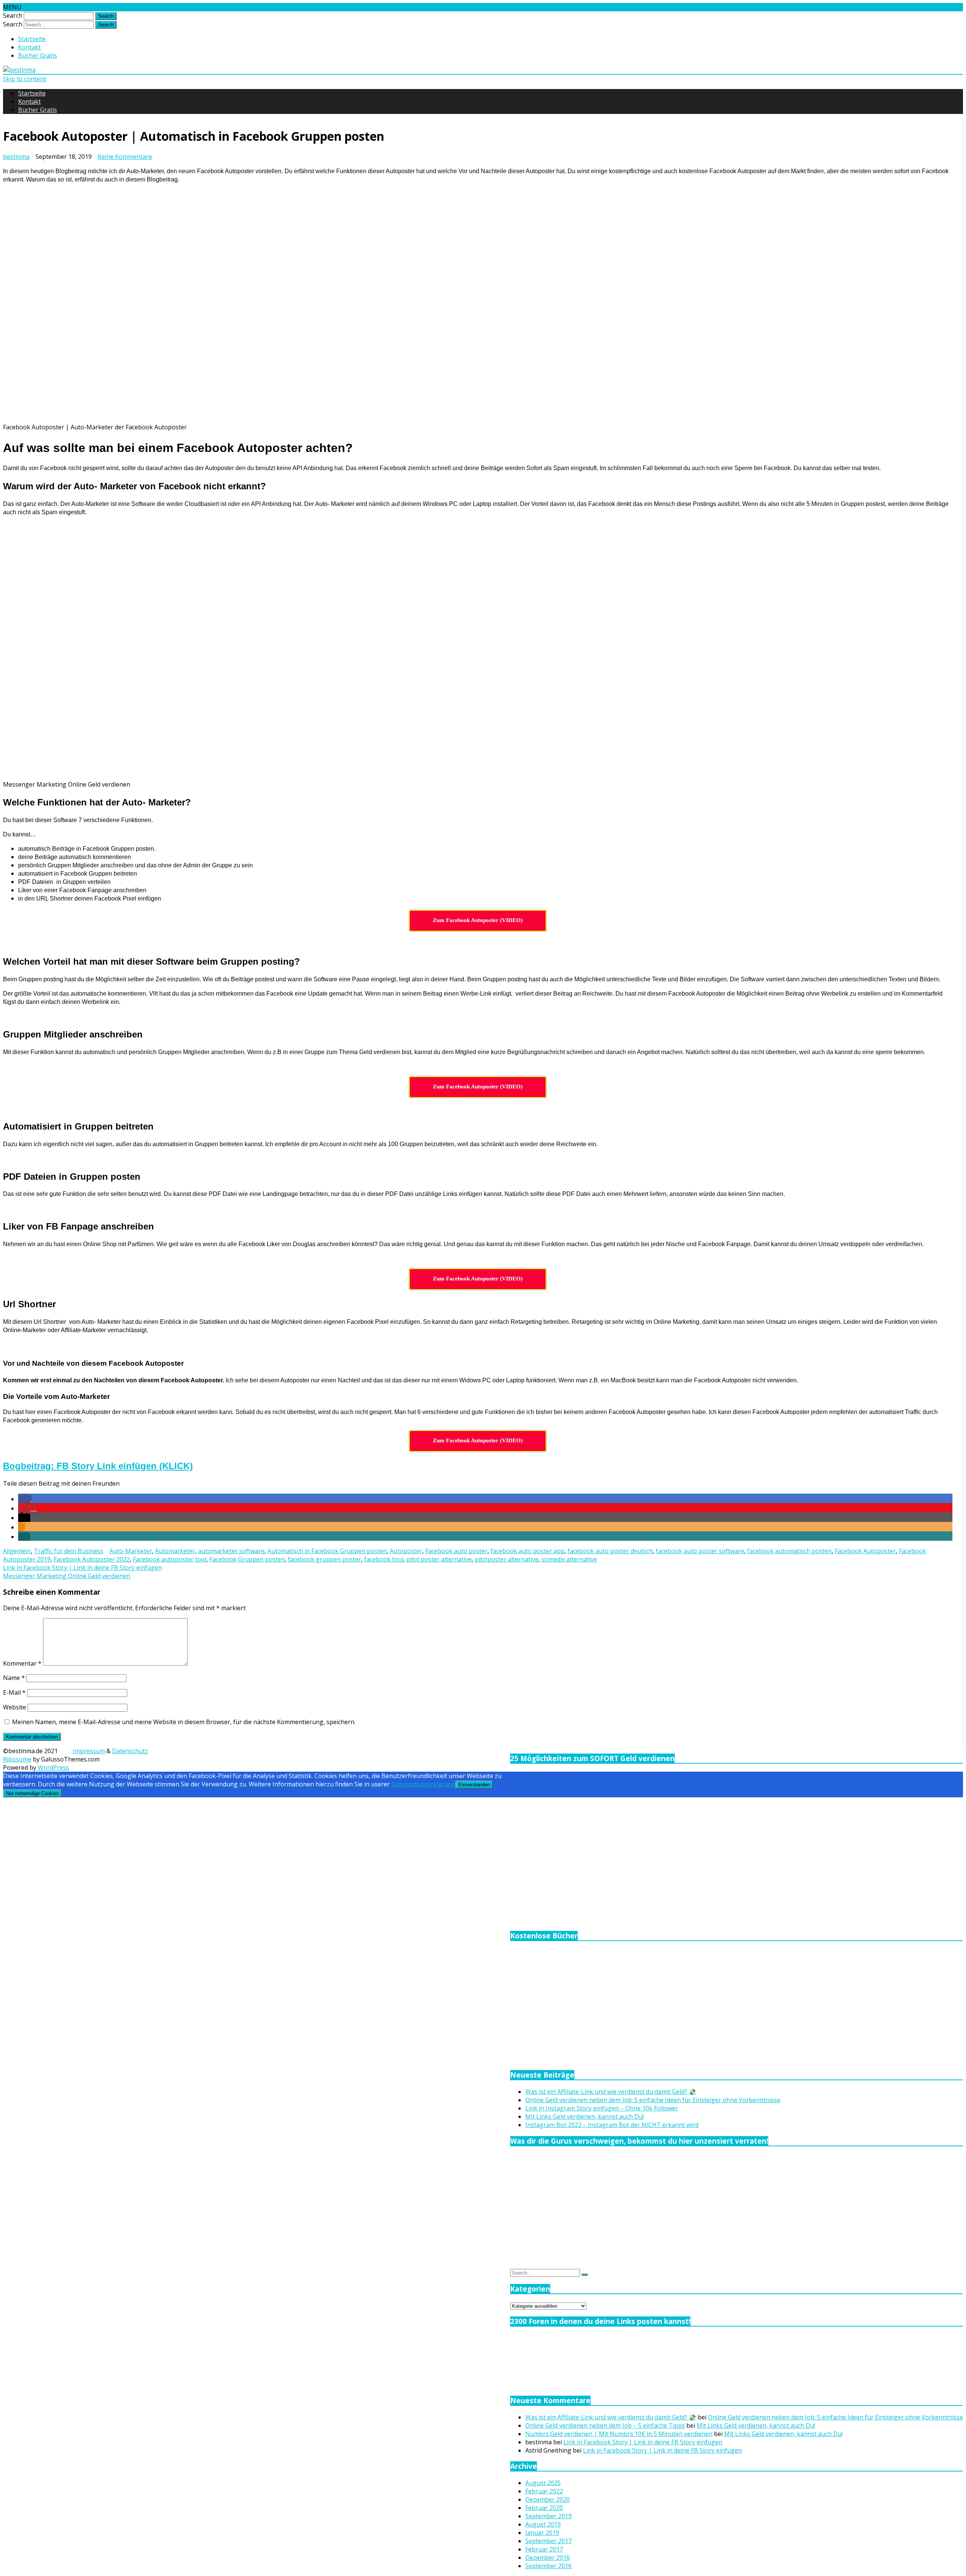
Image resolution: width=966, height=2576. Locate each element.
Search (13, 15)
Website (15, 1707)
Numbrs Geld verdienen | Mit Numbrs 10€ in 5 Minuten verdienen (619, 2434)
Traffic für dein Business (69, 1551)
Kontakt (29, 47)
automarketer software (231, 1551)
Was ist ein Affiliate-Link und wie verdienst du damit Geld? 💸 (611, 2092)
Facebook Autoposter (865, 1551)
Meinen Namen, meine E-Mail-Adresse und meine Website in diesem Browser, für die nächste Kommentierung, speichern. (184, 1722)
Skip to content (25, 79)
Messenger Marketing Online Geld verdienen (67, 1576)
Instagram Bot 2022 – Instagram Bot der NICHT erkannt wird (612, 2125)
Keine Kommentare (125, 157)
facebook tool (384, 1559)
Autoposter (406, 1551)
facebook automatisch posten (789, 1551)
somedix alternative (569, 1559)
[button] (25, 1499)
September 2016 (548, 2566)
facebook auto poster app (528, 1551)
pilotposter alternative (507, 1559)
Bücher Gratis (38, 55)
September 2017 (548, 2541)
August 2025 (543, 2483)
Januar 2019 (542, 2533)
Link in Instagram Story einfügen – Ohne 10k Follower (602, 2108)
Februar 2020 (544, 2508)
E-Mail (14, 1692)
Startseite (32, 39)
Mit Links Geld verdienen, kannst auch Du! (585, 2116)
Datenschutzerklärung (423, 1784)
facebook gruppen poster (325, 1559)
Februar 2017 (544, 2549)
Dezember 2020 (548, 2499)
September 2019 (548, 2516)
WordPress (53, 1768)
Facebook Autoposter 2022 (92, 1559)
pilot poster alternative (439, 1559)
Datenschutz (130, 1751)
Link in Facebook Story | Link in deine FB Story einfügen (82, 1568)
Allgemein (17, 1551)
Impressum (89, 1751)
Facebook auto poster (456, 1551)
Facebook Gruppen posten (247, 1559)
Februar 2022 (544, 2491)
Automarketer (175, 1551)
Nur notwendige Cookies (32, 1793)
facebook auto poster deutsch (610, 1551)
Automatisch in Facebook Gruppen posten (327, 1551)
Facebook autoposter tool (170, 1559)
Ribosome (17, 1759)
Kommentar (22, 1663)
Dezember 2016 (548, 2558)
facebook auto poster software (700, 1551)
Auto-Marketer (131, 1551)
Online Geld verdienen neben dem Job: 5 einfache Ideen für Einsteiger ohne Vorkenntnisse (653, 2100)
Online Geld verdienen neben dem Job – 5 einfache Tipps (605, 2425)
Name (14, 1678)
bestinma (16, 157)
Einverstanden (474, 1785)
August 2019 (543, 2524)
